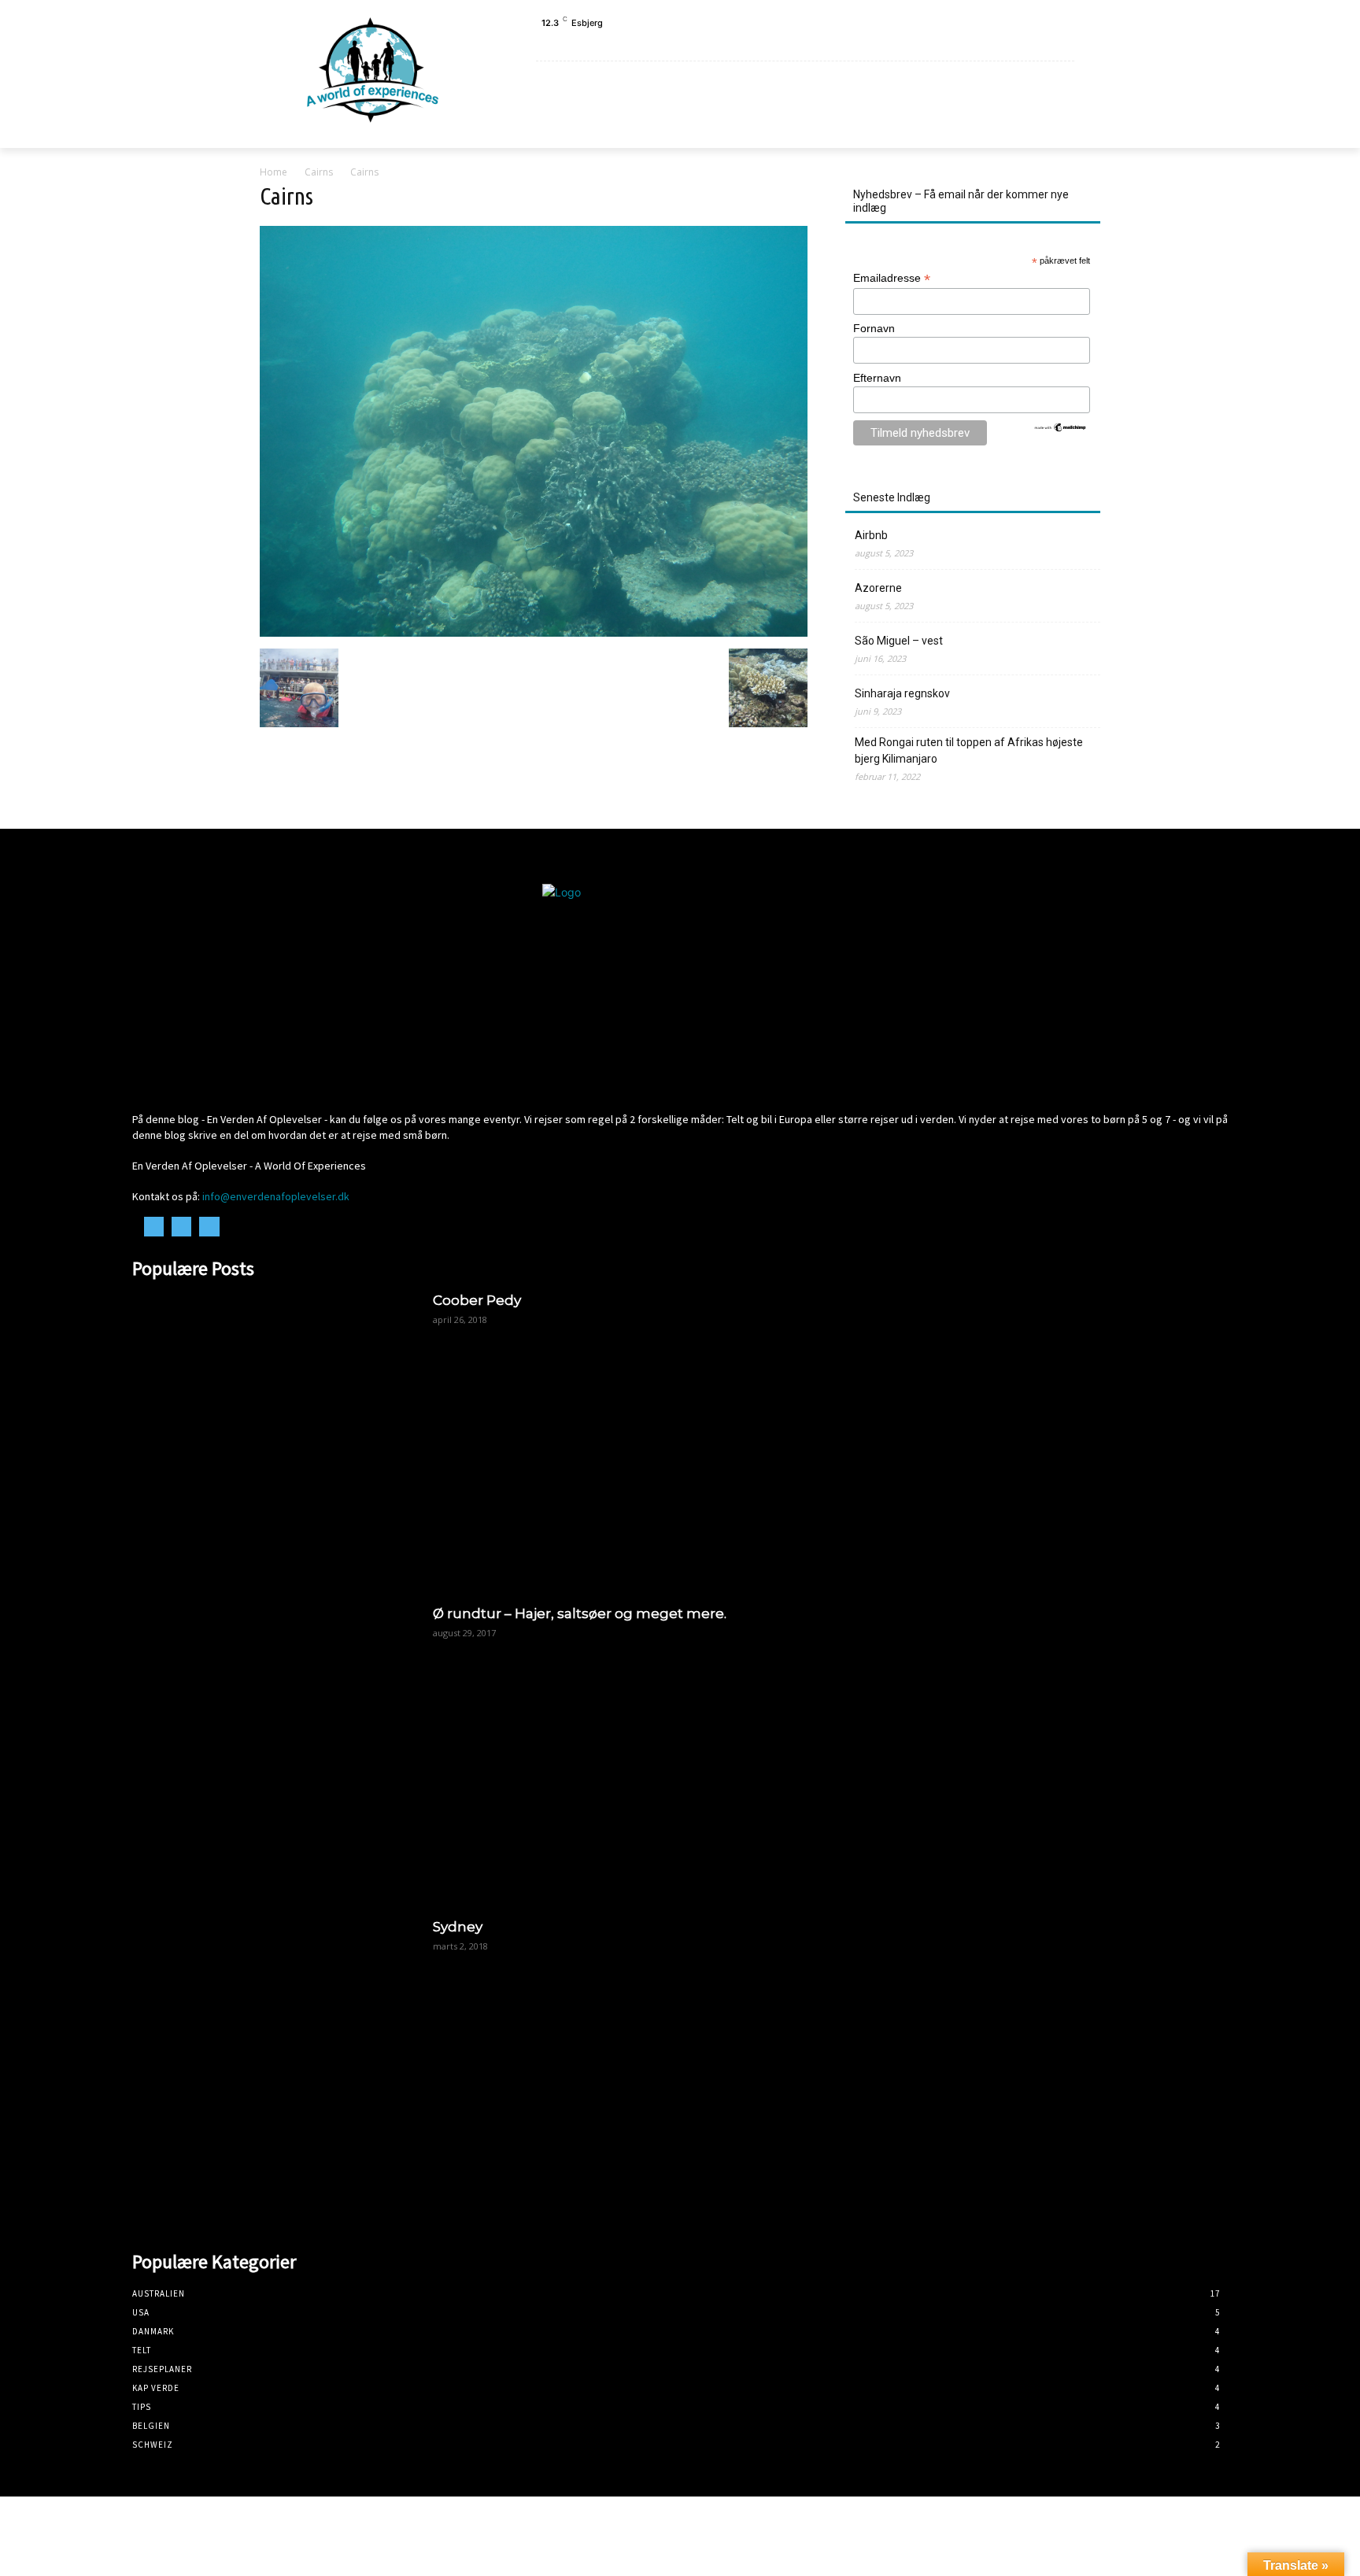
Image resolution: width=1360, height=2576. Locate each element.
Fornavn (874, 328)
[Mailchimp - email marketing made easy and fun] (1061, 429)
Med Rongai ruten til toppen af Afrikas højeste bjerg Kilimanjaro (969, 750)
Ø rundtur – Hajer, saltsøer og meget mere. (580, 1613)
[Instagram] (1054, 42)
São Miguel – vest (899, 641)
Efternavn (877, 378)
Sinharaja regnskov (902, 693)
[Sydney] (275, 2060)
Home (273, 172)
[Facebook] (1037, 42)
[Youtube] (1072, 42)
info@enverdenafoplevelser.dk (276, 1196)
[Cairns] (534, 632)
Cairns (319, 172)
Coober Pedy (477, 1300)
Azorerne (878, 588)
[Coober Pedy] (275, 1434)
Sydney (458, 1927)
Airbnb (871, 535)
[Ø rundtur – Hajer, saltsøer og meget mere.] (275, 1747)
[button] (1055, 126)
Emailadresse (892, 278)
